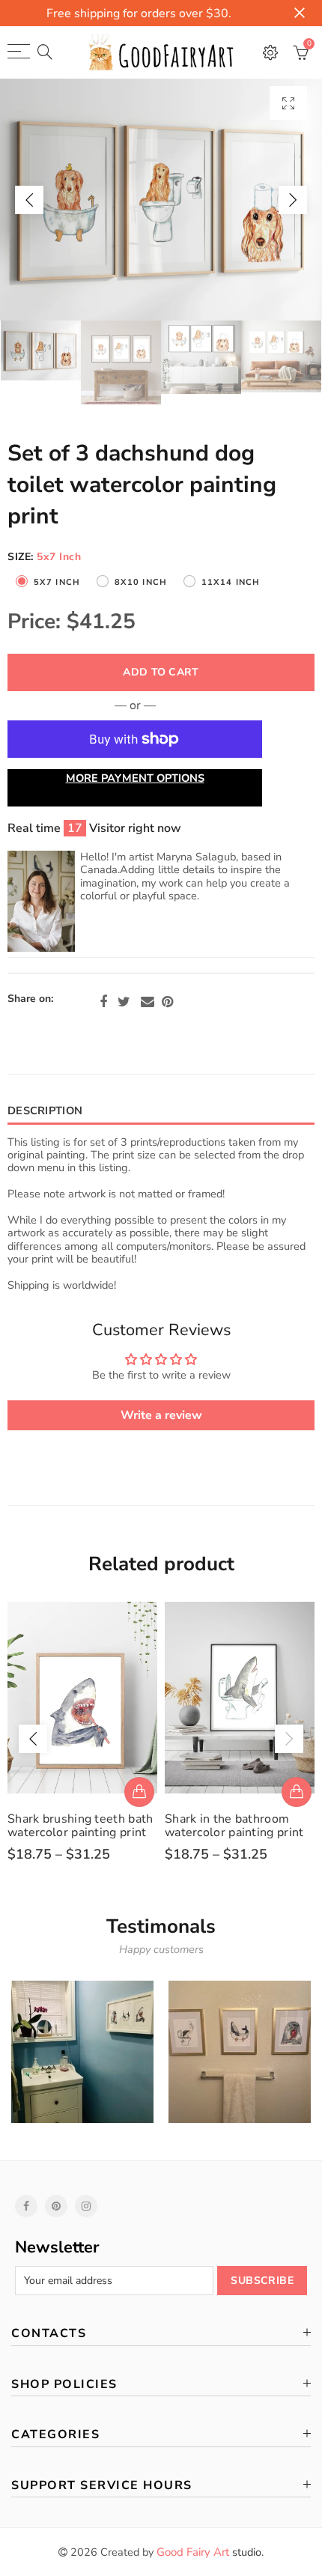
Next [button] (293, 200)
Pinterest (167, 1002)
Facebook (103, 1002)
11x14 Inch (231, 582)
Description (45, 1111)
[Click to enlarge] (288, 103)
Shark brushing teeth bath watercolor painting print (80, 1826)
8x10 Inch (141, 582)
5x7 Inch (57, 582)
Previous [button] (29, 200)
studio (209, 2552)
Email (148, 1002)
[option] (161, 200)
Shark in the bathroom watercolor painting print (234, 1826)
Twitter (124, 1002)
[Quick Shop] (139, 1792)
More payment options (135, 778)
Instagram (86, 2206)
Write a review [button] (161, 1415)
